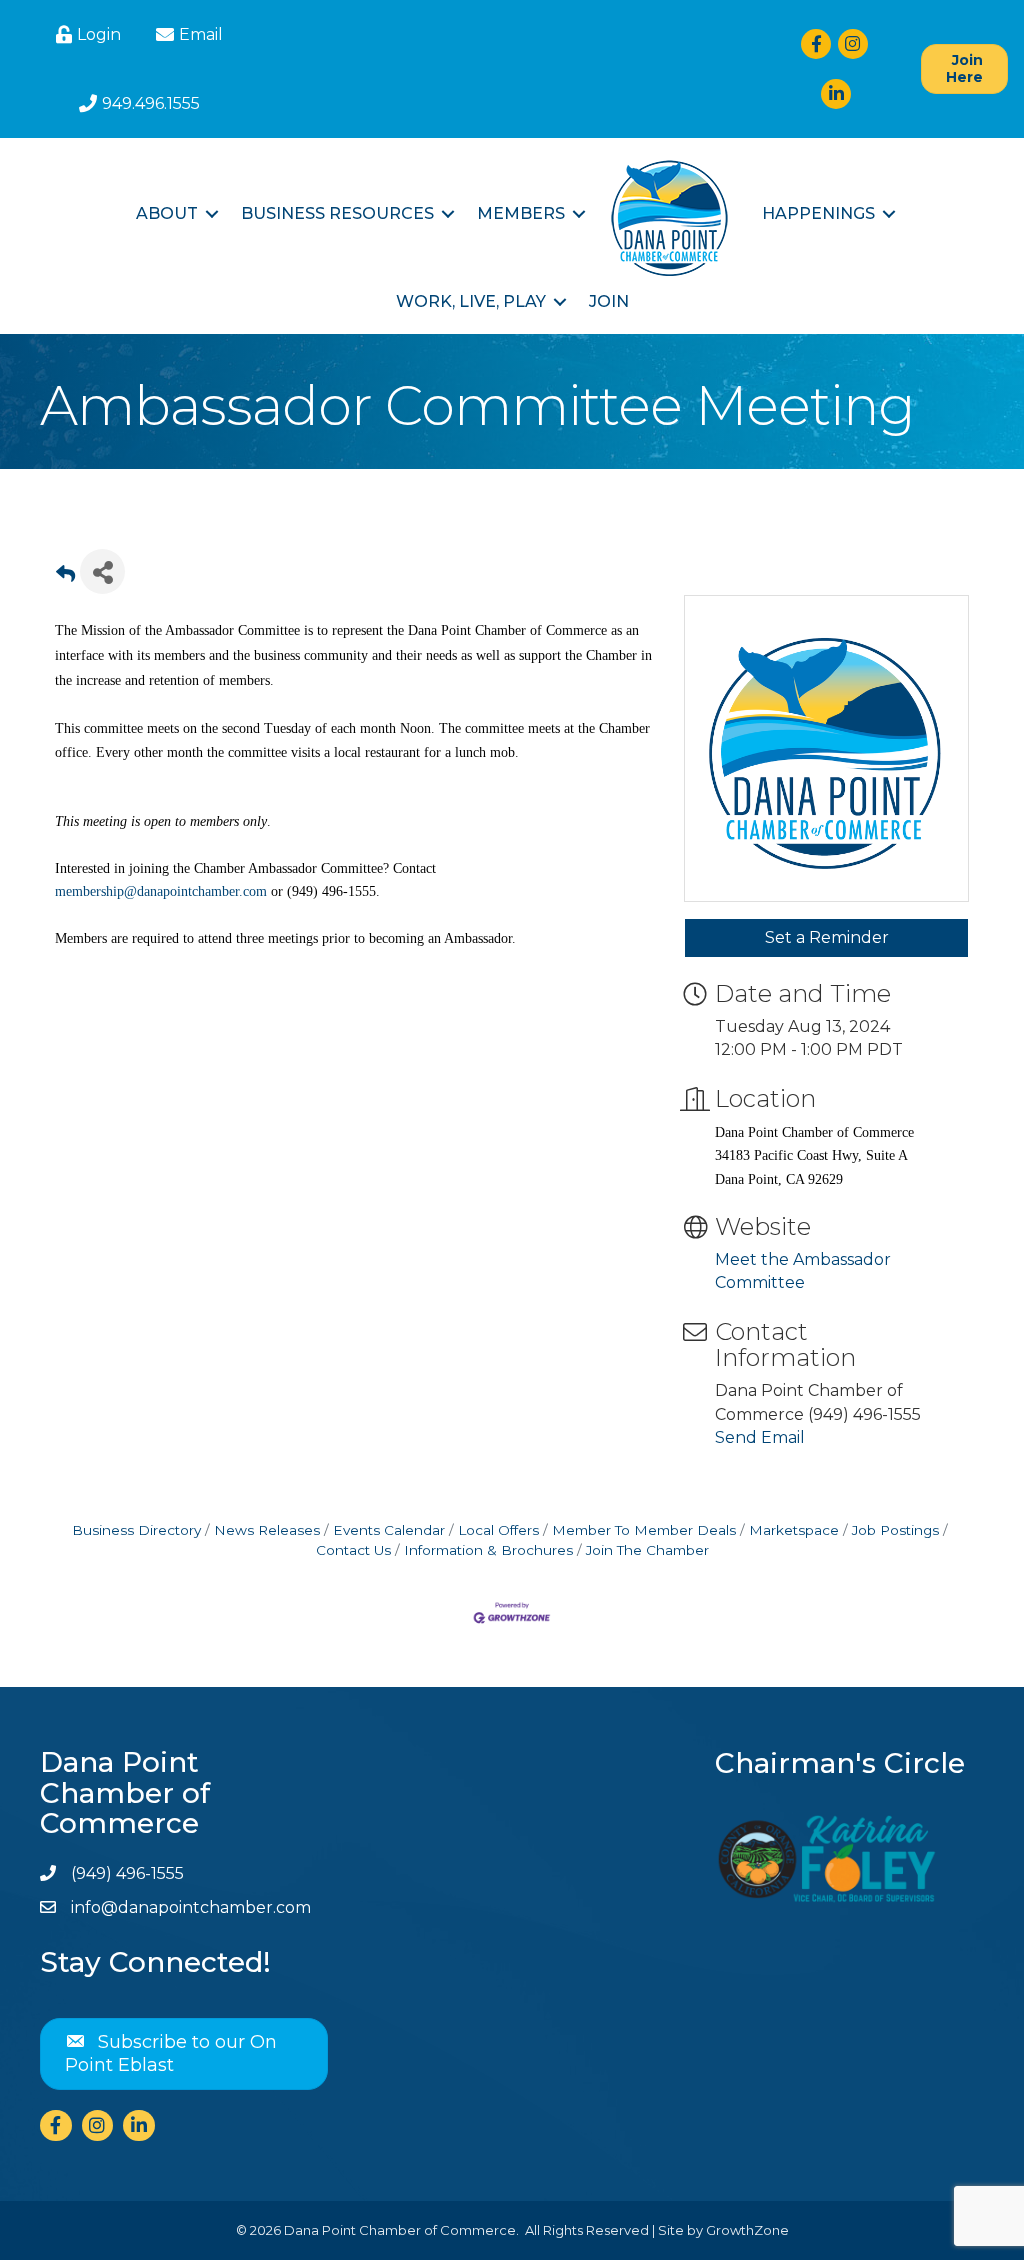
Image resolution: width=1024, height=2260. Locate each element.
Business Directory (136, 1530)
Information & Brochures (488, 1550)
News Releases (267, 1530)
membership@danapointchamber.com (161, 891)
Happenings (818, 213)
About (167, 213)
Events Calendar (389, 1530)
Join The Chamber (647, 1550)
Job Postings (895, 1530)
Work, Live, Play (471, 301)
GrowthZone (747, 2230)
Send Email (760, 1437)
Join (609, 301)
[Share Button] (102, 571)
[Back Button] (65, 577)
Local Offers (498, 1530)
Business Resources (337, 213)
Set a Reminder (827, 937)
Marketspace (794, 1530)
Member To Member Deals (644, 1530)
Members (521, 213)
